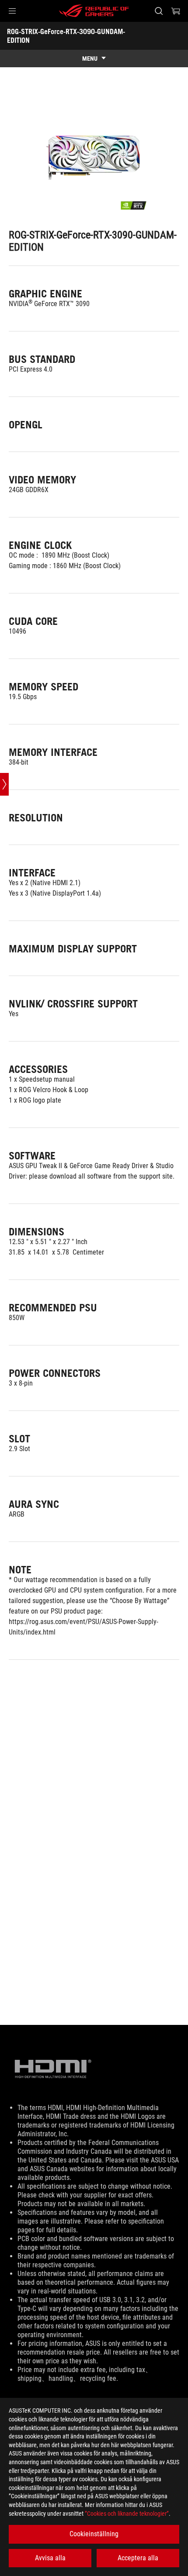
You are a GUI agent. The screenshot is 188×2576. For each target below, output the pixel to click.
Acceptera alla (138, 2558)
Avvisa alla (50, 2558)
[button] (12, 11)
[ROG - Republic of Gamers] (94, 11)
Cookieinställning (94, 2534)
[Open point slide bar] (4, 784)
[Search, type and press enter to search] (158, 11)
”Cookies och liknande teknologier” (127, 2514)
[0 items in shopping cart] (176, 11)
